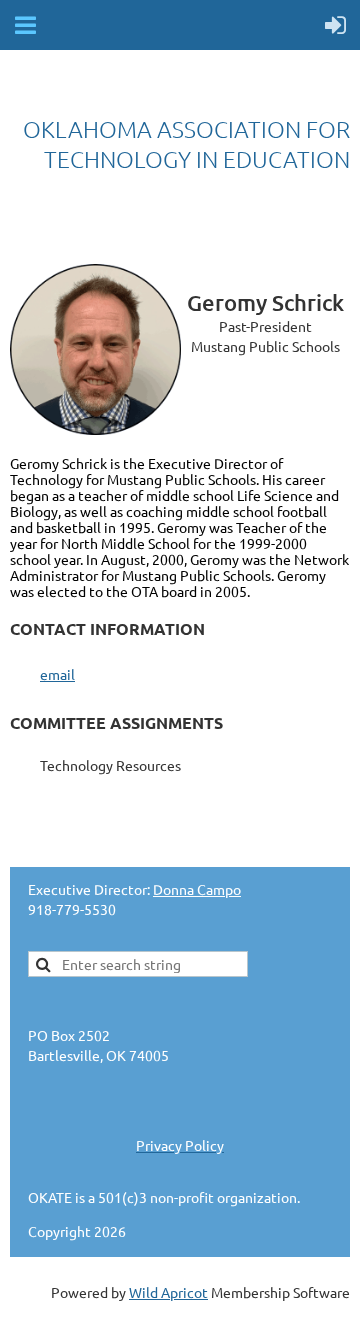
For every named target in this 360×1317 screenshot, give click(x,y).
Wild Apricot (168, 1292)
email (57, 674)
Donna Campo (197, 889)
